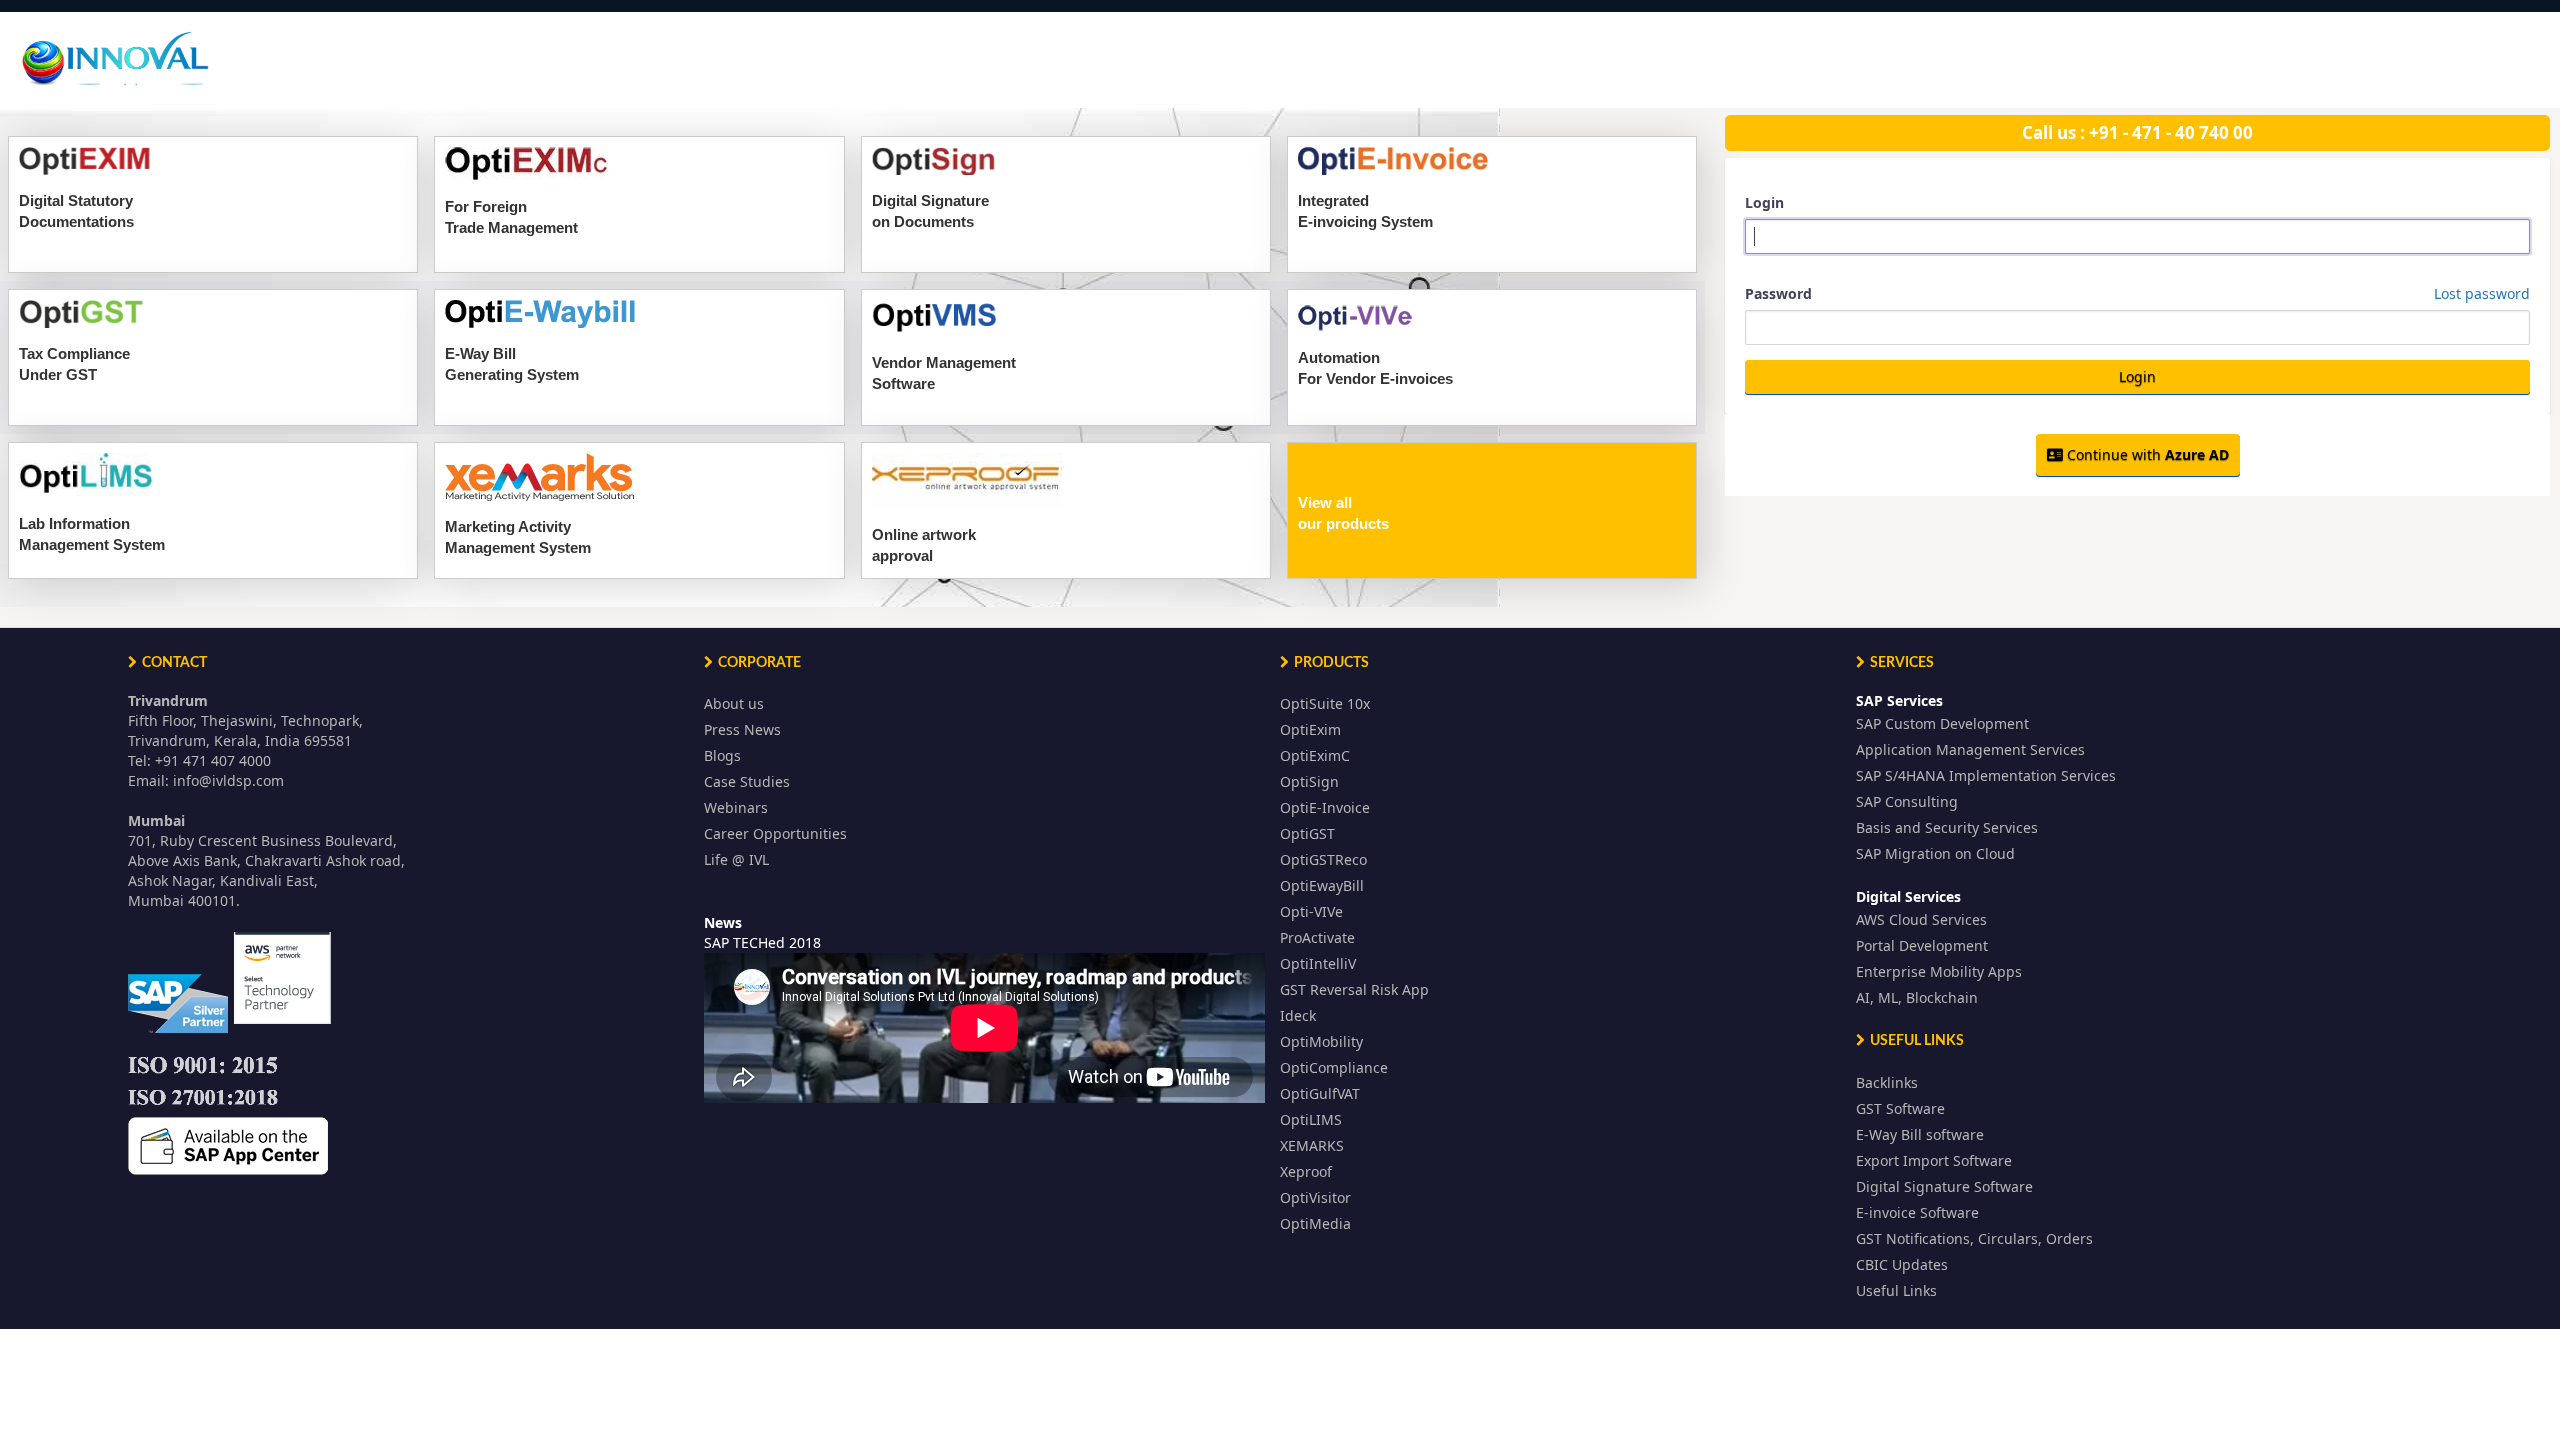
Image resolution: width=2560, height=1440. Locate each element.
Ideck (1298, 1015)
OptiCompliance (1334, 1067)
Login (1764, 202)
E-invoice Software (1917, 1212)
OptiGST (1307, 833)
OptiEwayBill (1322, 885)
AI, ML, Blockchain (1917, 997)
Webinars (736, 807)
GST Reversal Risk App (1354, 989)
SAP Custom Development (1942, 723)
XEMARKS (1312, 1145)
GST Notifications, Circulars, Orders (1974, 1238)
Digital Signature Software (1944, 1186)
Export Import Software (1934, 1160)
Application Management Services (1970, 749)
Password (2137, 293)
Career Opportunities (775, 833)
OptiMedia (1315, 1223)
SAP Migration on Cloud (1935, 853)
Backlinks (1887, 1082)
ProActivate (1317, 937)
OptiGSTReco (1323, 859)
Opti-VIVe (1311, 911)
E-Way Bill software (1920, 1134)
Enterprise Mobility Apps (1939, 971)
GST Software (1900, 1108)
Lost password (2482, 293)
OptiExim (1310, 729)
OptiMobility (1321, 1041)
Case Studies (747, 781)
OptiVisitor (1315, 1197)
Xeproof (1306, 1171)
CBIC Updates (1902, 1264)
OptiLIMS (1311, 1119)
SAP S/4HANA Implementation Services (1986, 775)
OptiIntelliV (1318, 963)
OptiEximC (1315, 755)
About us (734, 703)
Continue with (2146, 454)
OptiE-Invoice (1325, 807)
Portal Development (1922, 945)
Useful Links (1896, 1290)
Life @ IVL (736, 859)
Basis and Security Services (1947, 827)
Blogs (722, 755)
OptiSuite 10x (1325, 703)
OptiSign (1309, 781)
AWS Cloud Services (1921, 919)
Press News (742, 729)
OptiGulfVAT (1320, 1093)
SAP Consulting (1907, 801)
